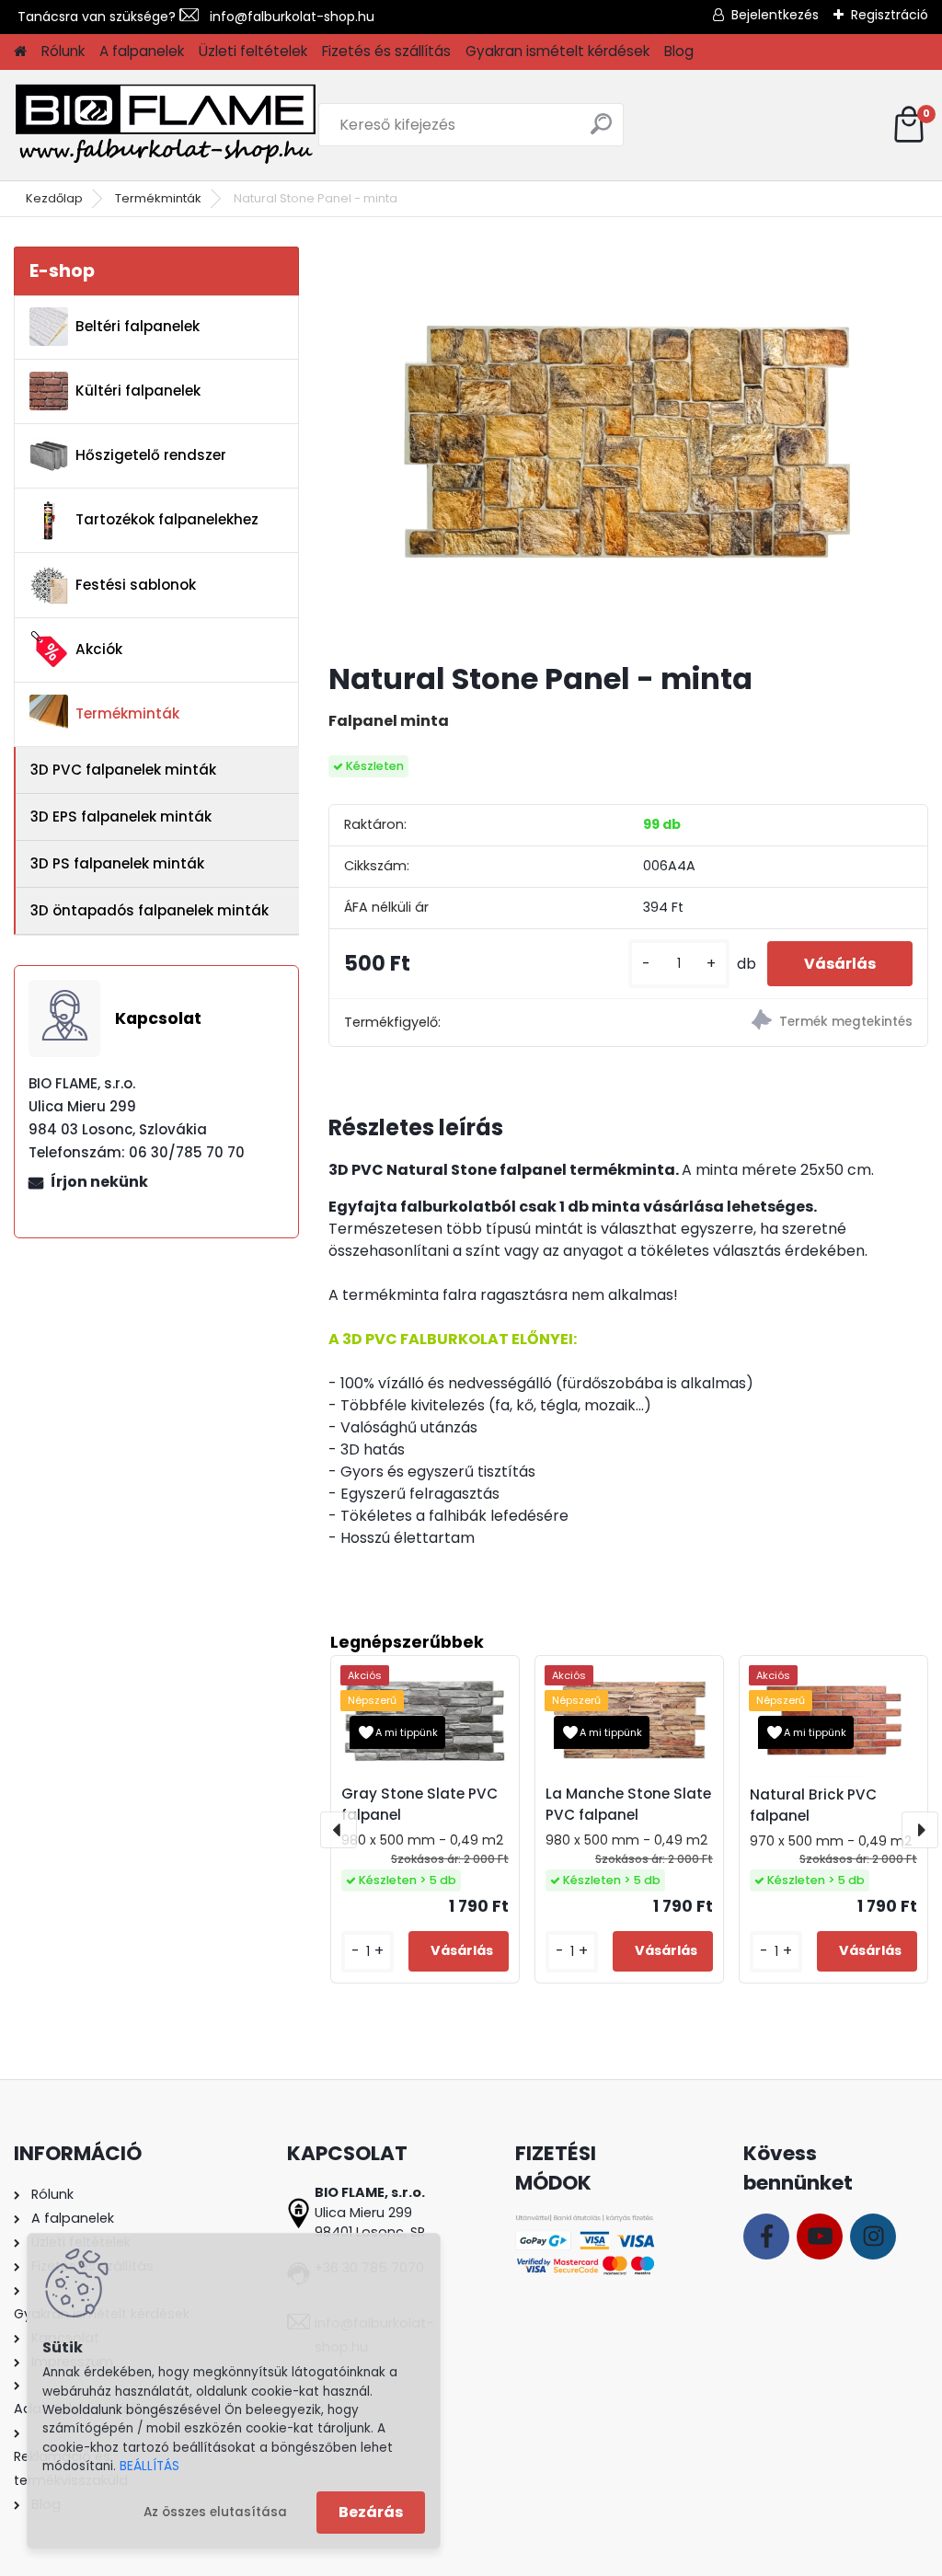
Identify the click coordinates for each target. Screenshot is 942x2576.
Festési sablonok (136, 585)
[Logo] (166, 125)
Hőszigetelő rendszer (151, 455)
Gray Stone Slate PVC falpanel (419, 1804)
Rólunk (63, 51)
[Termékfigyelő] (778, 1023)
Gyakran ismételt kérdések (557, 51)
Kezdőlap (54, 198)
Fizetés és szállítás (386, 51)
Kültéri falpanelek (138, 391)
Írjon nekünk (99, 1182)
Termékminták (158, 198)
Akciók (99, 649)
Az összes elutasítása (215, 2512)
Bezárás (371, 2512)
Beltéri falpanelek (138, 326)
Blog (679, 51)
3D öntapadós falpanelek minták (149, 910)
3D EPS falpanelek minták (121, 816)
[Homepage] (20, 52)
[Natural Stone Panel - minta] (628, 446)
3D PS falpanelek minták (117, 863)
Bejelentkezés (775, 15)
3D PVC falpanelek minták (123, 770)
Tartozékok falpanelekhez (167, 519)
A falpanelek (142, 51)
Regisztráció (890, 15)
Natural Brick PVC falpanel (813, 1805)
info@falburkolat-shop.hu (287, 17)
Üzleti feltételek (253, 51)
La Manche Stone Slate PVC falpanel (628, 1804)
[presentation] (339, 1830)
